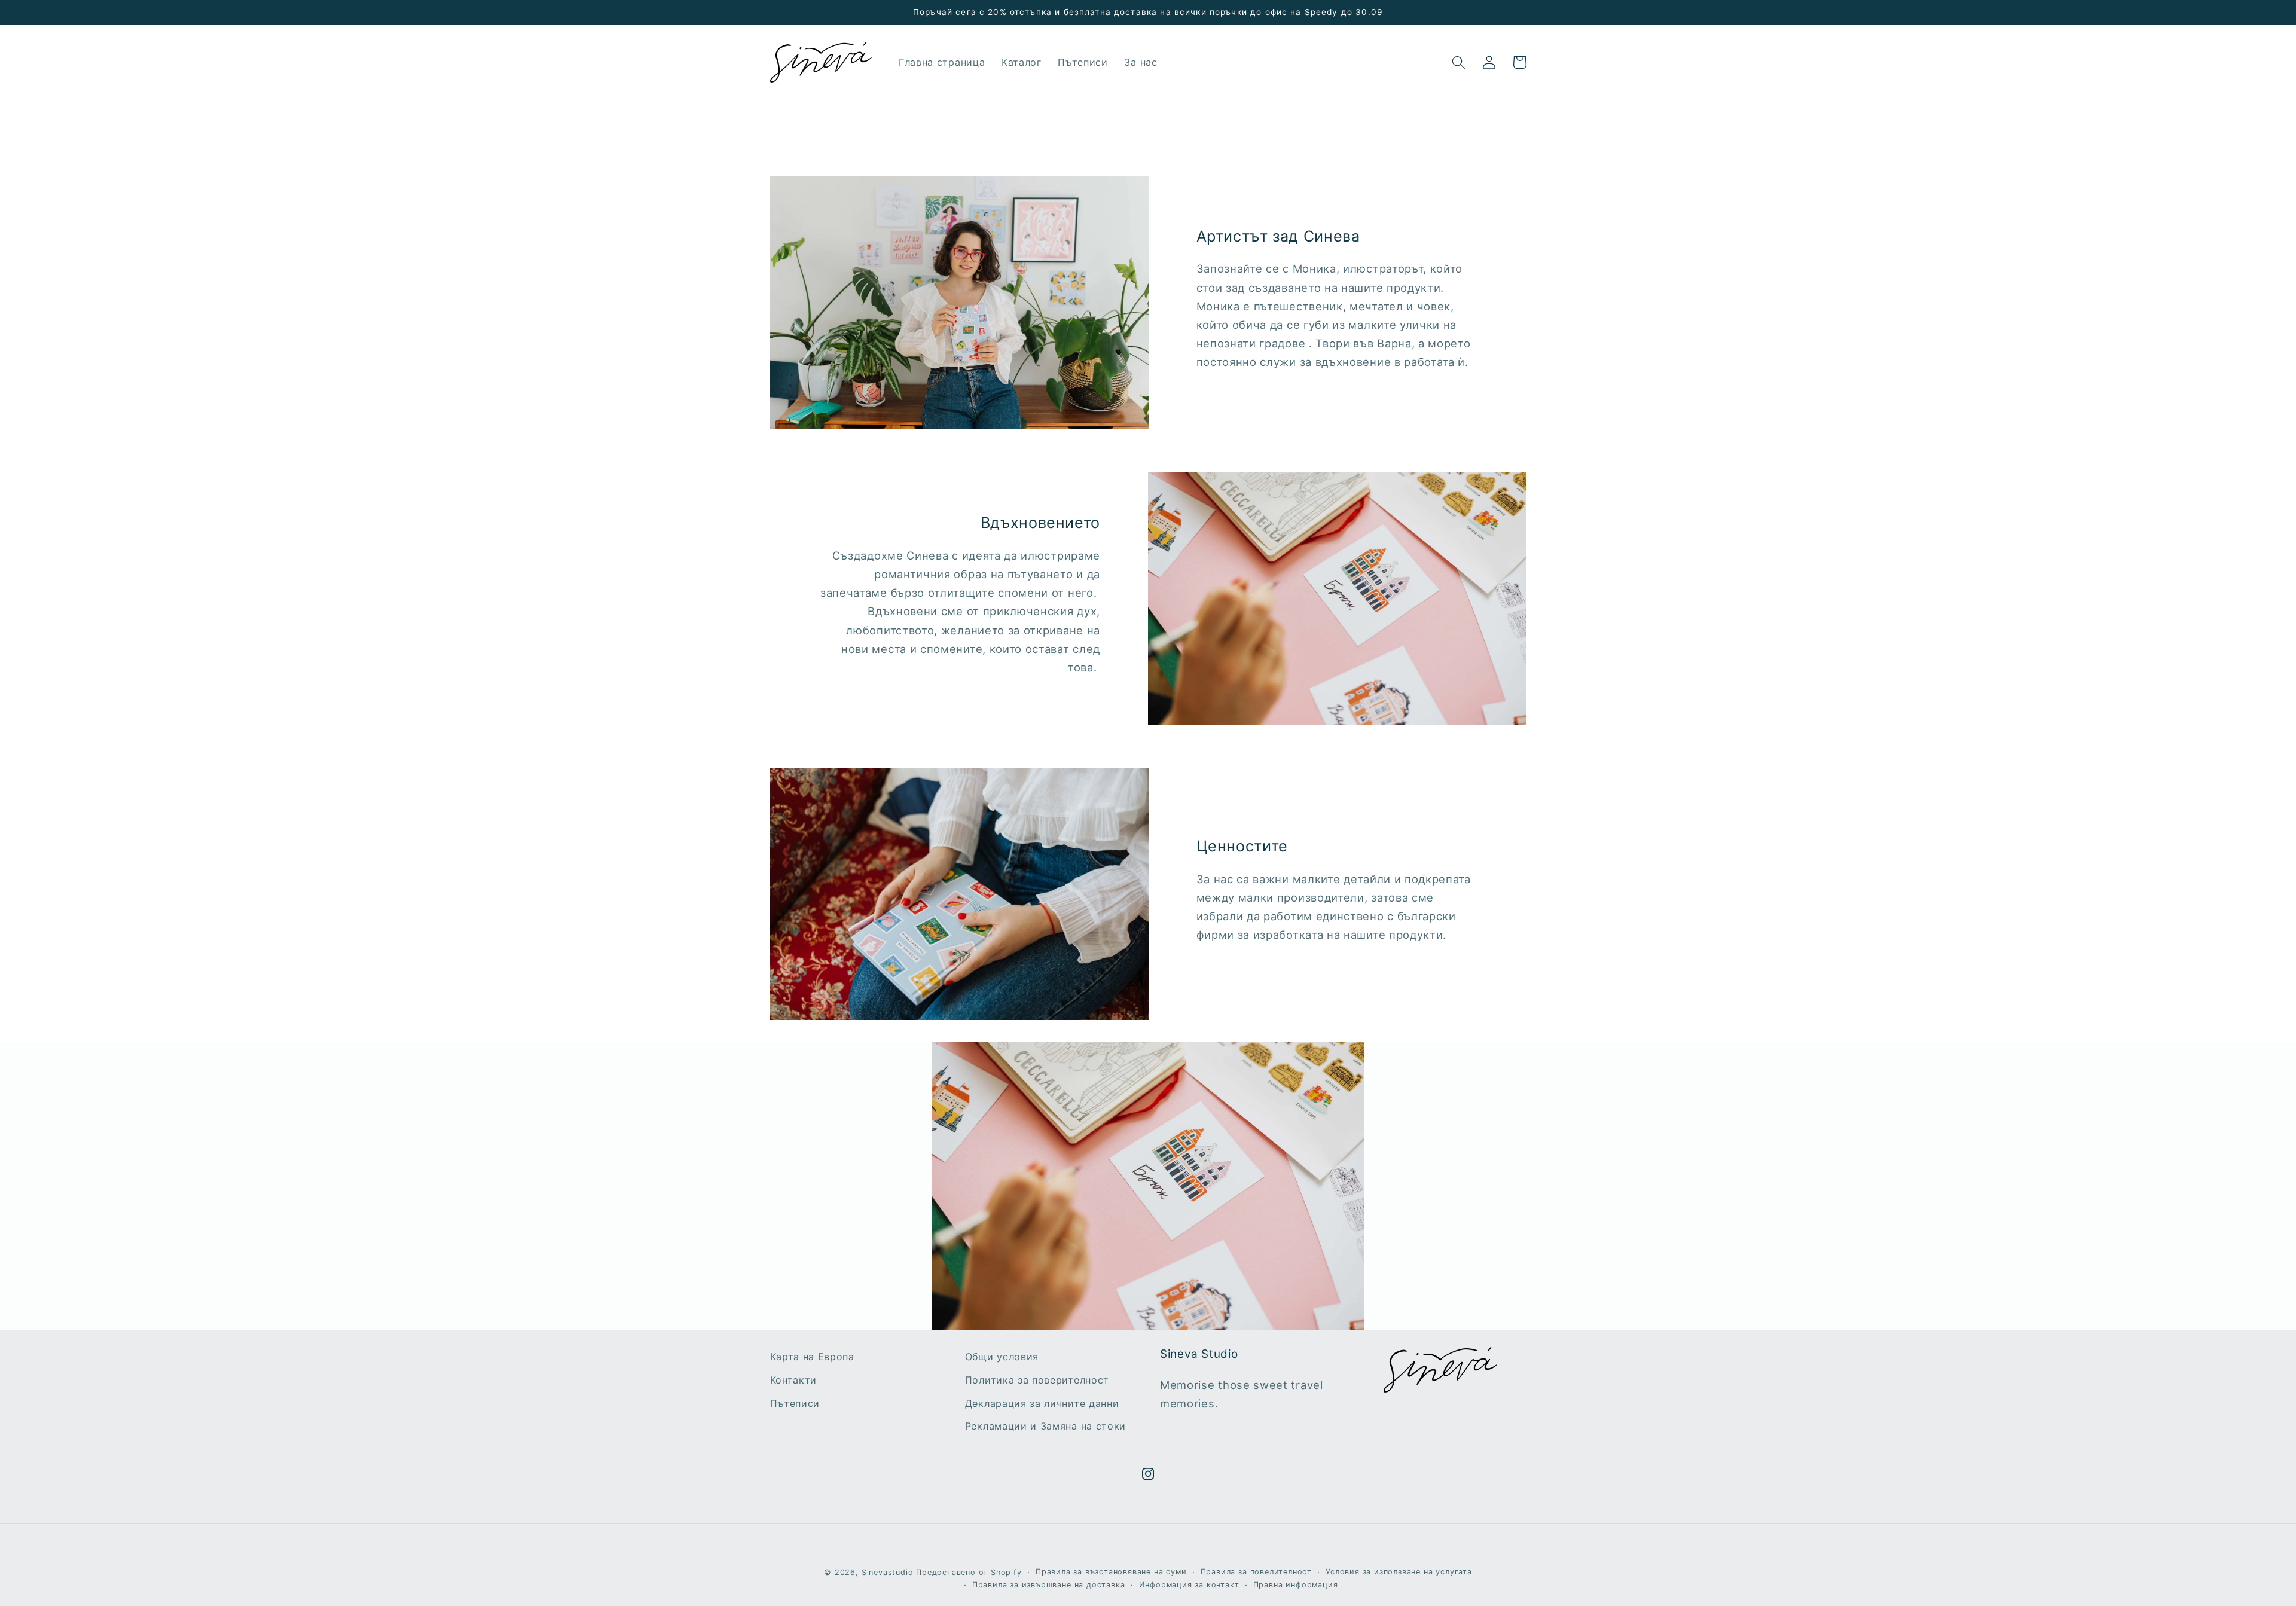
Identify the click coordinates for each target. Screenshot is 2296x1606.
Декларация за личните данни (1042, 1403)
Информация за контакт (1189, 1585)
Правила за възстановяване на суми (1111, 1572)
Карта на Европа (812, 1357)
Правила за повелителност (1256, 1572)
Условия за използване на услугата (1399, 1572)
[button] (1459, 62)
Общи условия (1002, 1357)
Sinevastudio (888, 1572)
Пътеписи (795, 1403)
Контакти (794, 1380)
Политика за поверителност (1037, 1380)
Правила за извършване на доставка (1049, 1585)
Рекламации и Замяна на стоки (1045, 1426)
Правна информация (1296, 1585)
